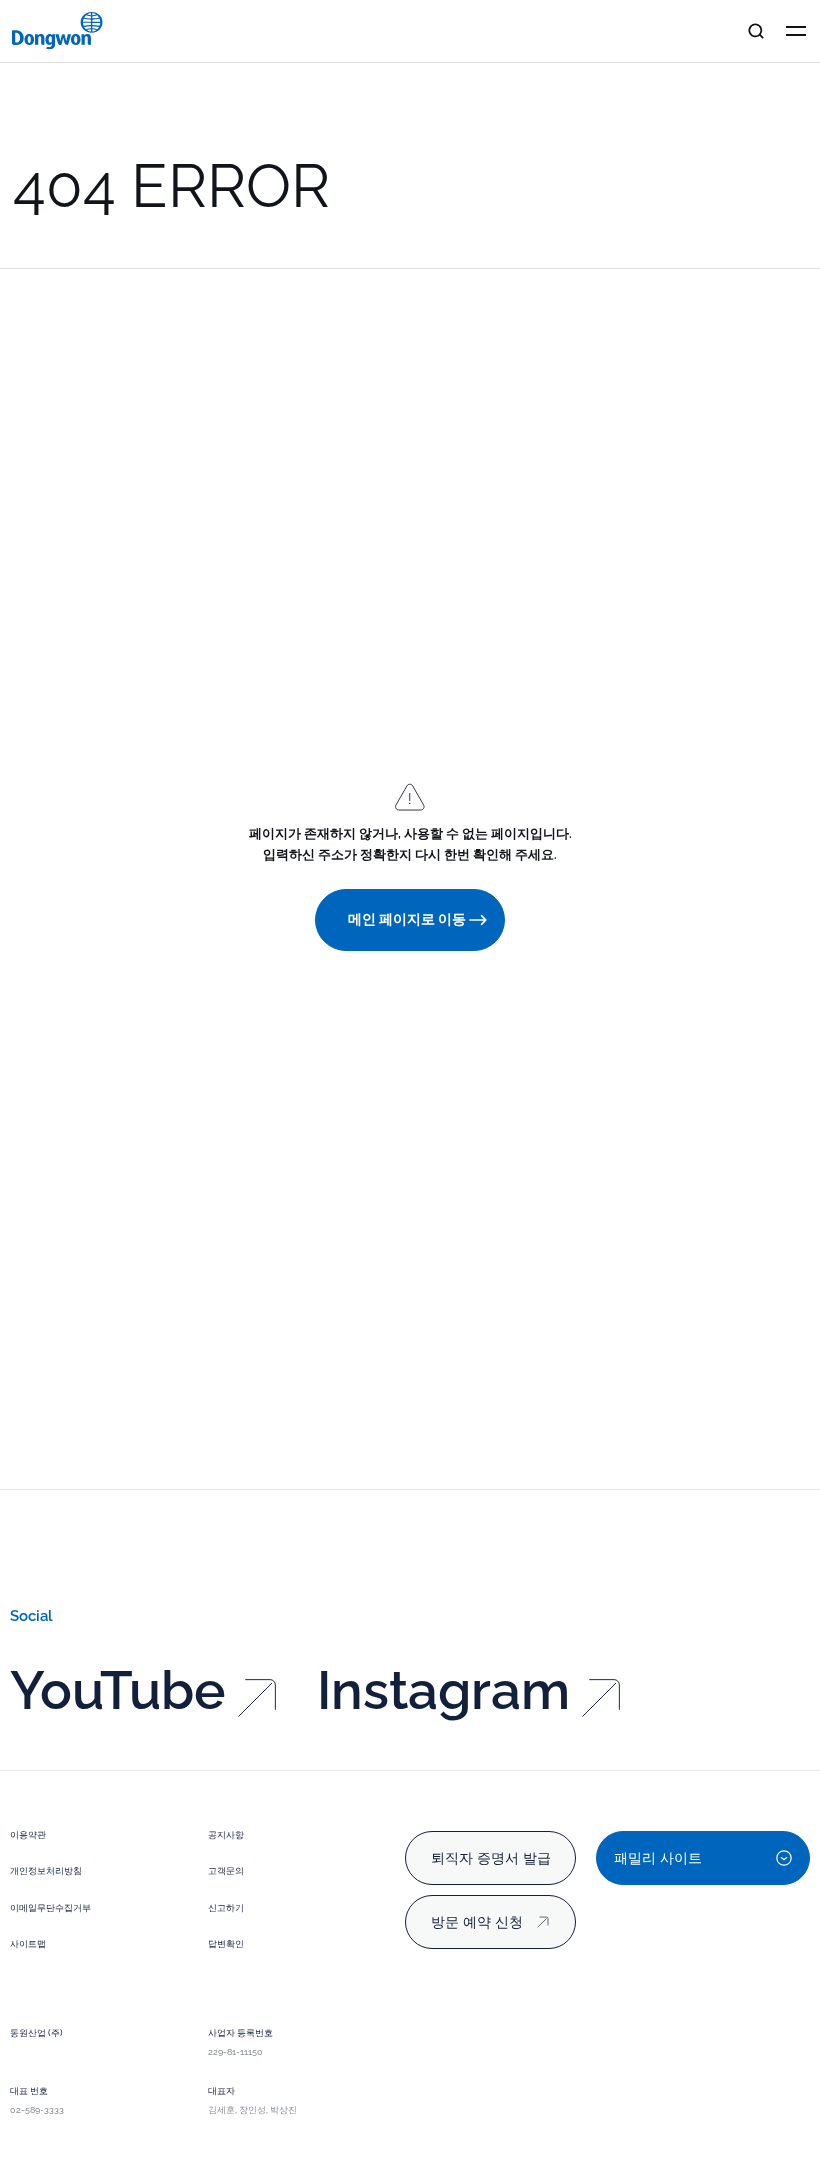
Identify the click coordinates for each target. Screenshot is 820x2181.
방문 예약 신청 (477, 1922)
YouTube (118, 1690)
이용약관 (28, 1835)
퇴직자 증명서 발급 (491, 1858)
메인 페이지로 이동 (407, 919)
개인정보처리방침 (46, 1871)
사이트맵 (28, 1944)
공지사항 (226, 1835)
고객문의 (226, 1871)
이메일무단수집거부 (50, 1908)
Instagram (443, 1690)
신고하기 (226, 1908)
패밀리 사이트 (658, 1858)
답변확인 (226, 1944)
